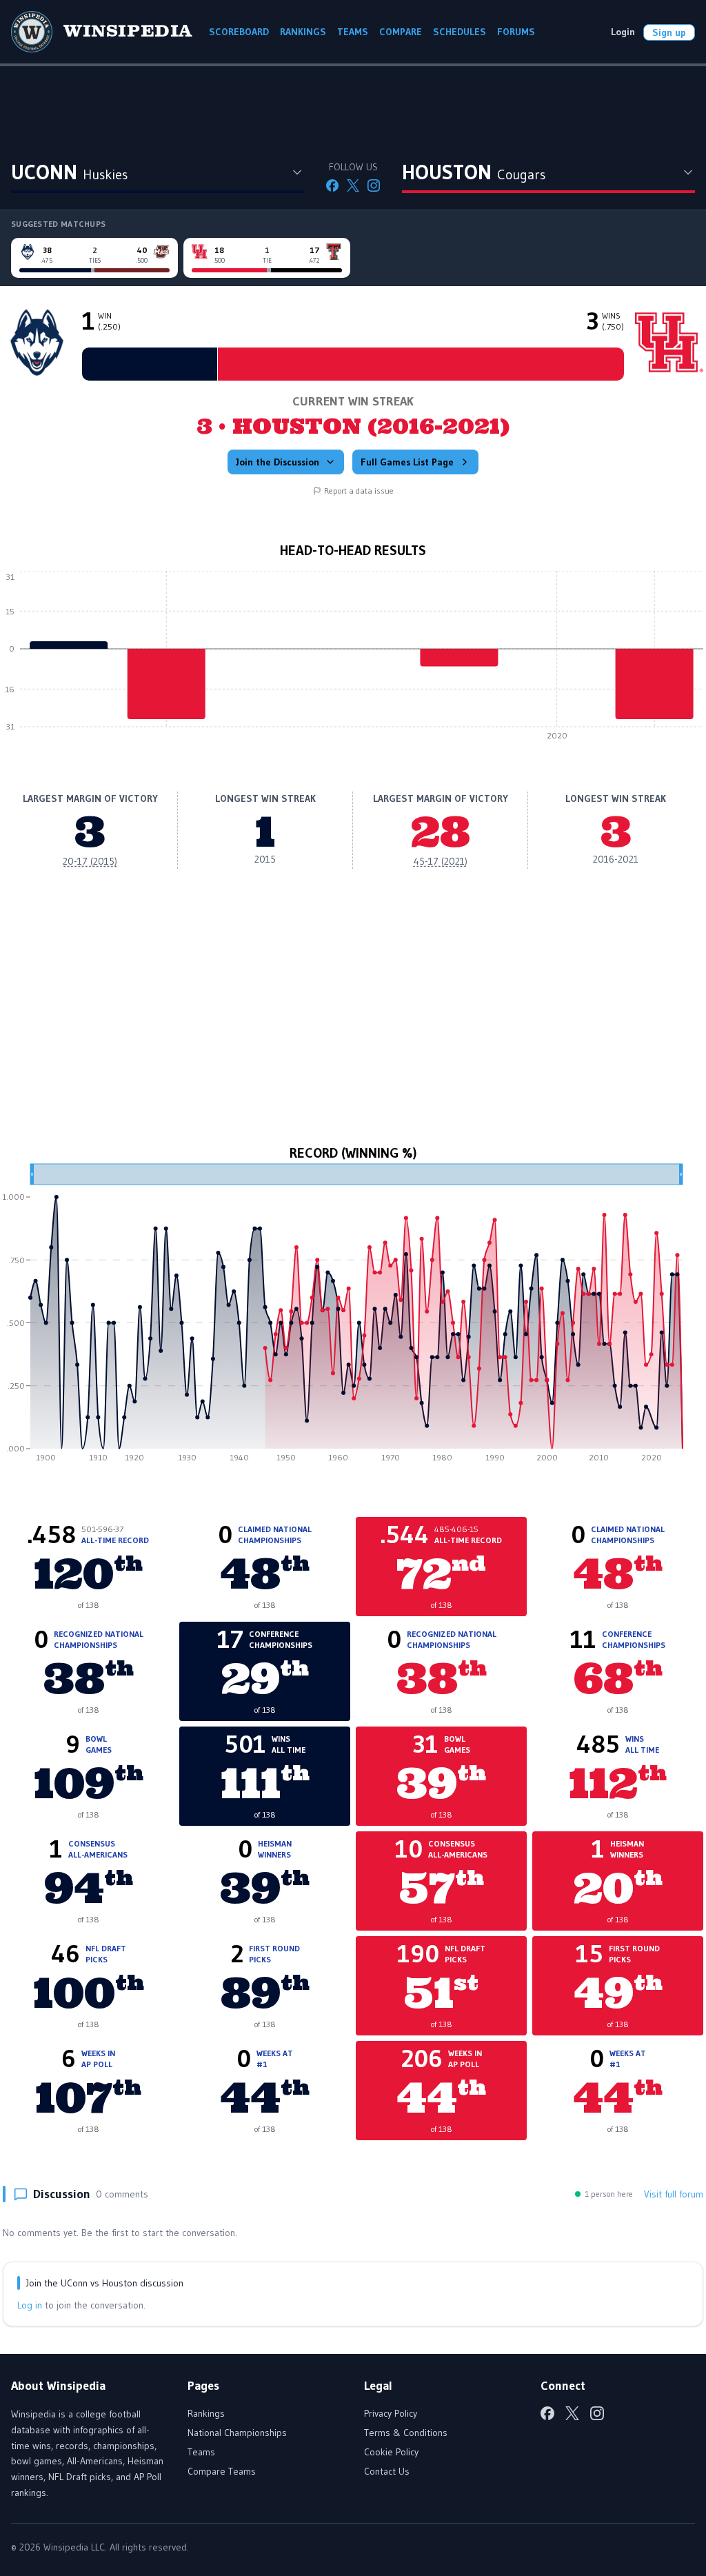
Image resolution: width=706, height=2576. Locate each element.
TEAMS (353, 32)
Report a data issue (359, 491)
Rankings (206, 2413)
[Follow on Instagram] (374, 185)
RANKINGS (303, 32)
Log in (30, 2305)
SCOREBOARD (239, 32)
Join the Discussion (278, 462)
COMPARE (401, 32)
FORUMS (516, 32)
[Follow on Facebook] (332, 185)
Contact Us (387, 2471)
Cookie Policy (391, 2452)
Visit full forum (674, 2194)
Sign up (669, 32)
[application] (353, 659)
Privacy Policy (391, 2413)
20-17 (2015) (90, 861)
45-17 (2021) (441, 861)
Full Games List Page (407, 462)
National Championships (237, 2433)
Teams (201, 2452)
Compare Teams (222, 2471)
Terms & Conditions (406, 2433)
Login (623, 32)
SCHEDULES (460, 32)
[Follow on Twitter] (353, 185)
